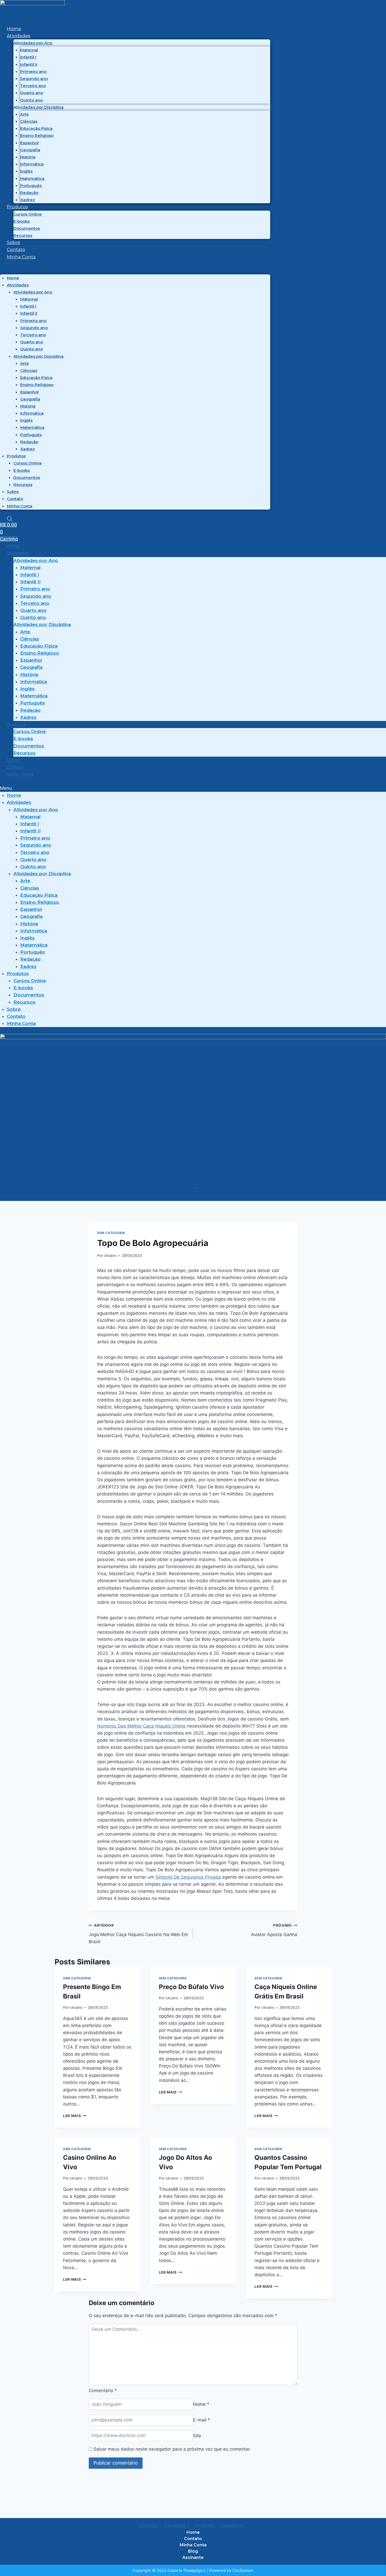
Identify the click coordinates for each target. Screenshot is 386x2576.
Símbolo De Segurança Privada (188, 1877)
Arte (25, 114)
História (28, 157)
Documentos (27, 228)
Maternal (29, 50)
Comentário (103, 2391)
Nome (201, 2404)
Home (14, 29)
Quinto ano (32, 100)
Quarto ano (32, 93)
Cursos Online (28, 214)
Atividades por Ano (33, 43)
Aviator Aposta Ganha (274, 1930)
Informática (32, 164)
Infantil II (29, 64)
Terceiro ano (33, 86)
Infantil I (28, 57)
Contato (16, 249)
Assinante (193, 2558)
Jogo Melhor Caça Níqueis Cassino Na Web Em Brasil (138, 1934)
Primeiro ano (33, 71)
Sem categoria (111, 1233)
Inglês (26, 171)
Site (197, 2435)
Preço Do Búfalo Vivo (191, 1987)
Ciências (29, 121)
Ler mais (75, 2116)
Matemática (32, 178)
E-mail (202, 2420)
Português (31, 186)
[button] (135, 271)
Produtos (17, 207)
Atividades (19, 36)
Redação (29, 193)
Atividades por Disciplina (38, 107)
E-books (22, 221)
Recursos (23, 235)
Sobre (14, 242)
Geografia (30, 150)
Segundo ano (34, 79)
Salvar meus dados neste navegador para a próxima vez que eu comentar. (172, 2449)
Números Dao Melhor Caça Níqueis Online (141, 1726)
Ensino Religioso (37, 135)
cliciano (110, 1255)
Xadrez (28, 200)
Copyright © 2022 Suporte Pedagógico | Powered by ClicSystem (193, 2570)
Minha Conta (21, 257)
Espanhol (29, 143)
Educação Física (36, 128)
